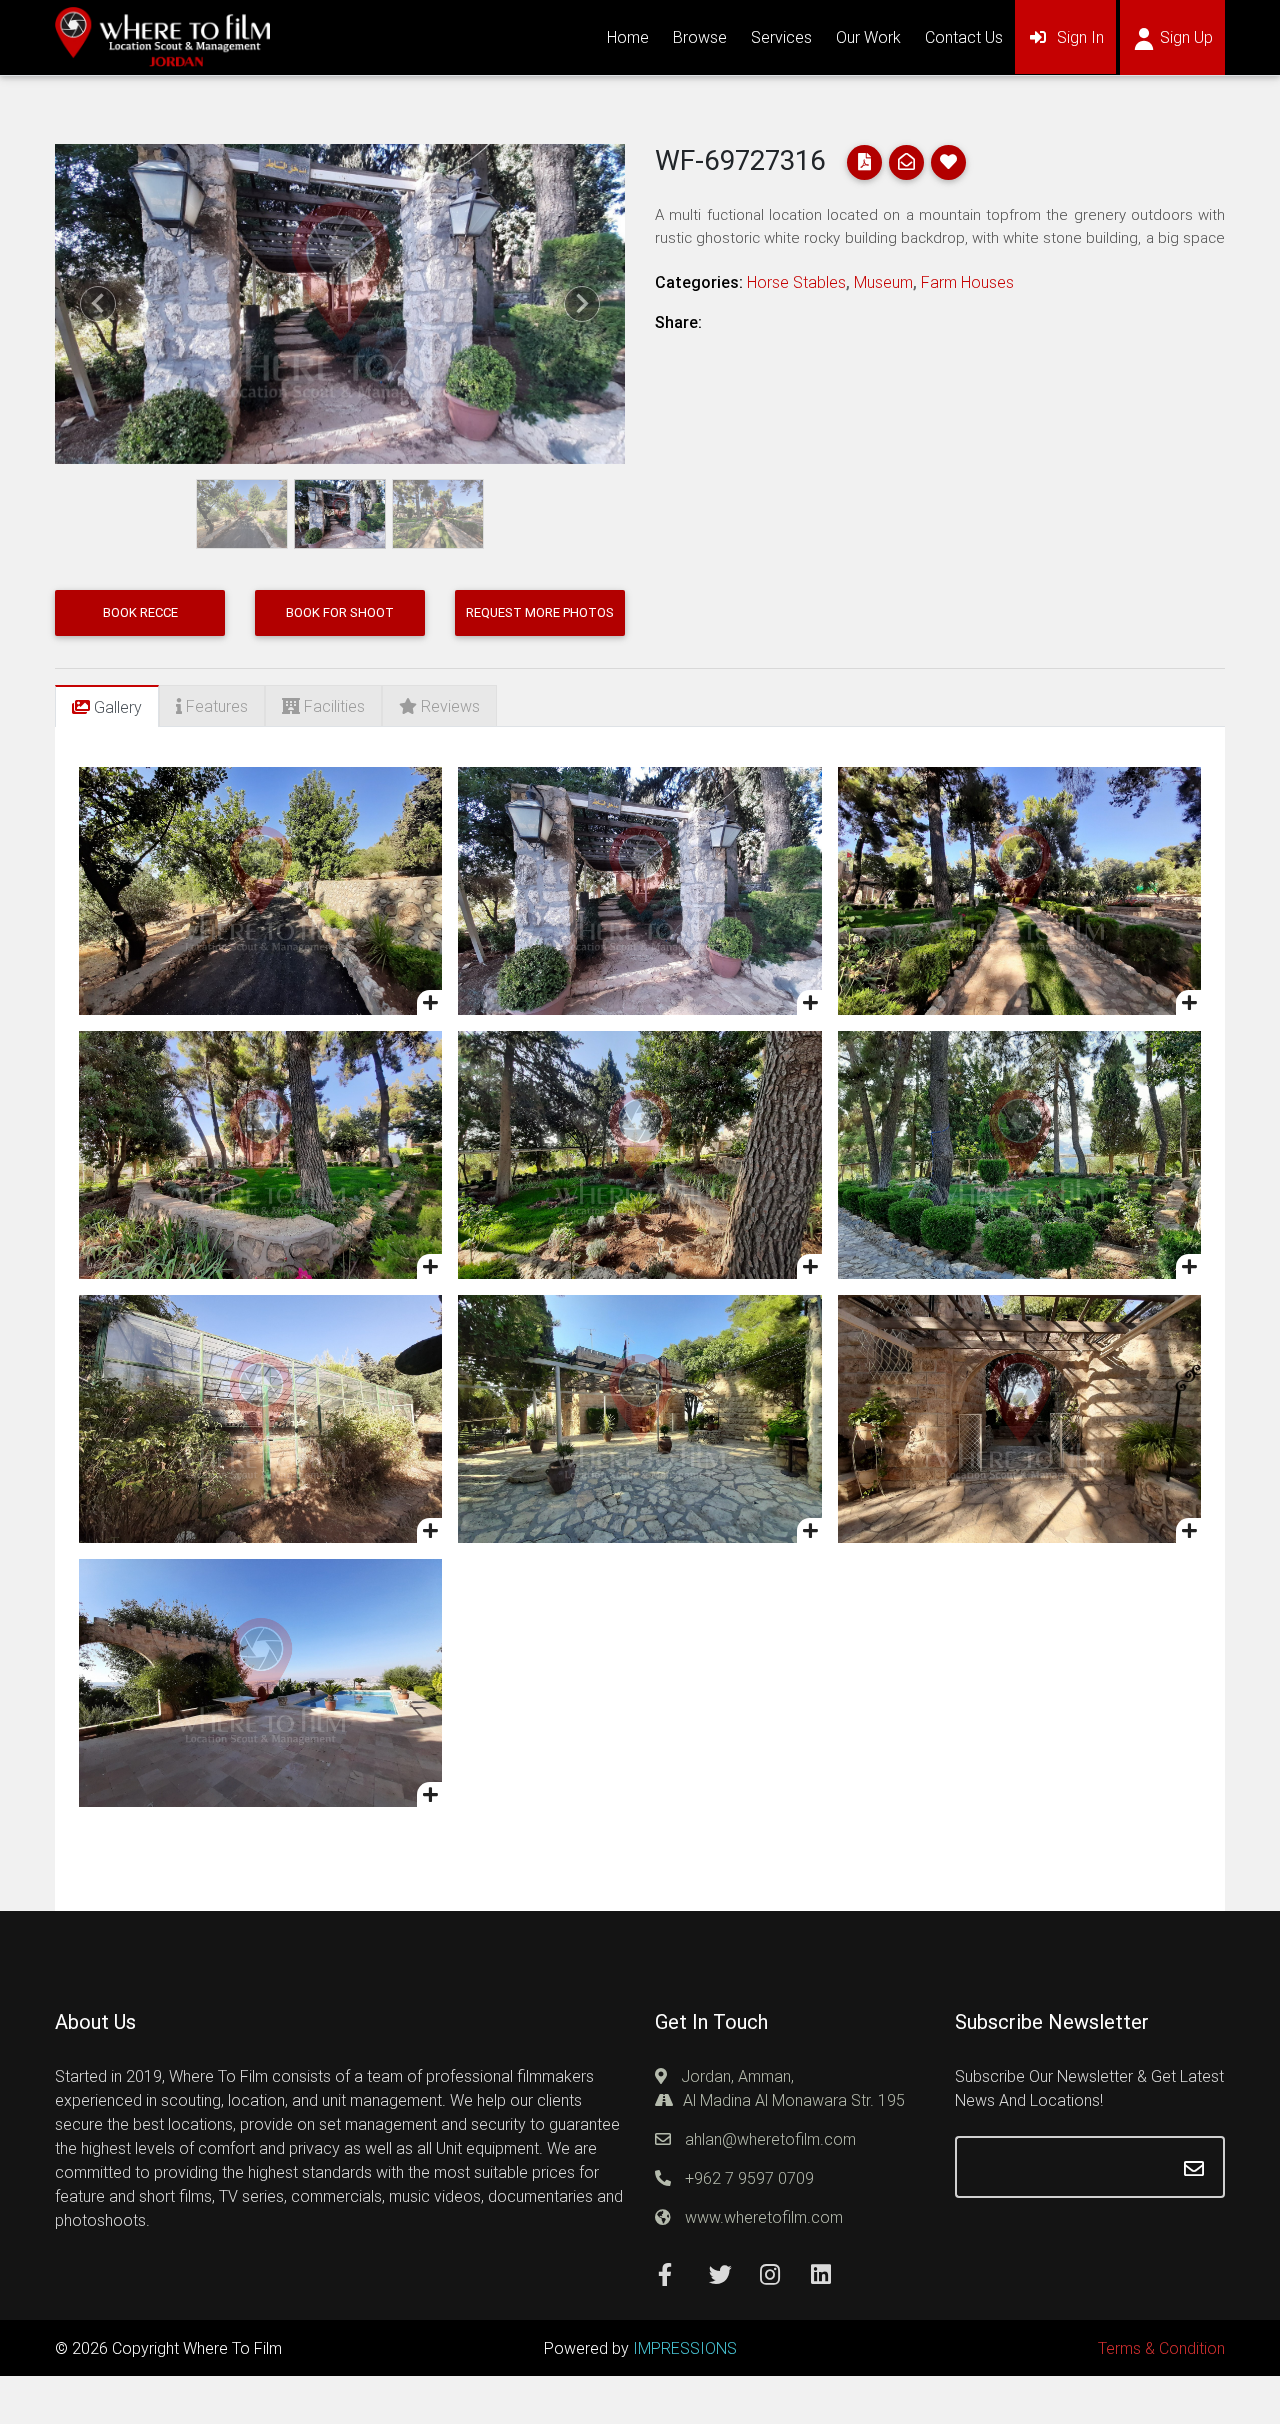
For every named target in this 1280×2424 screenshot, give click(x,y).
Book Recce (140, 612)
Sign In (1086, 36)
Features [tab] (215, 706)
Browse (700, 37)
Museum (883, 282)
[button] (98, 304)
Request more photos (540, 612)
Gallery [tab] (116, 707)
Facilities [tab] (332, 706)
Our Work (868, 37)
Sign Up (1192, 36)
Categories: (699, 282)
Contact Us (964, 37)
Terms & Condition (1161, 2348)
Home (628, 37)
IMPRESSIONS (685, 2348)
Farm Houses (967, 282)
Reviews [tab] (448, 706)
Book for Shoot (340, 612)
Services (781, 37)
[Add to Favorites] (429, 1002)
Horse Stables (796, 282)
